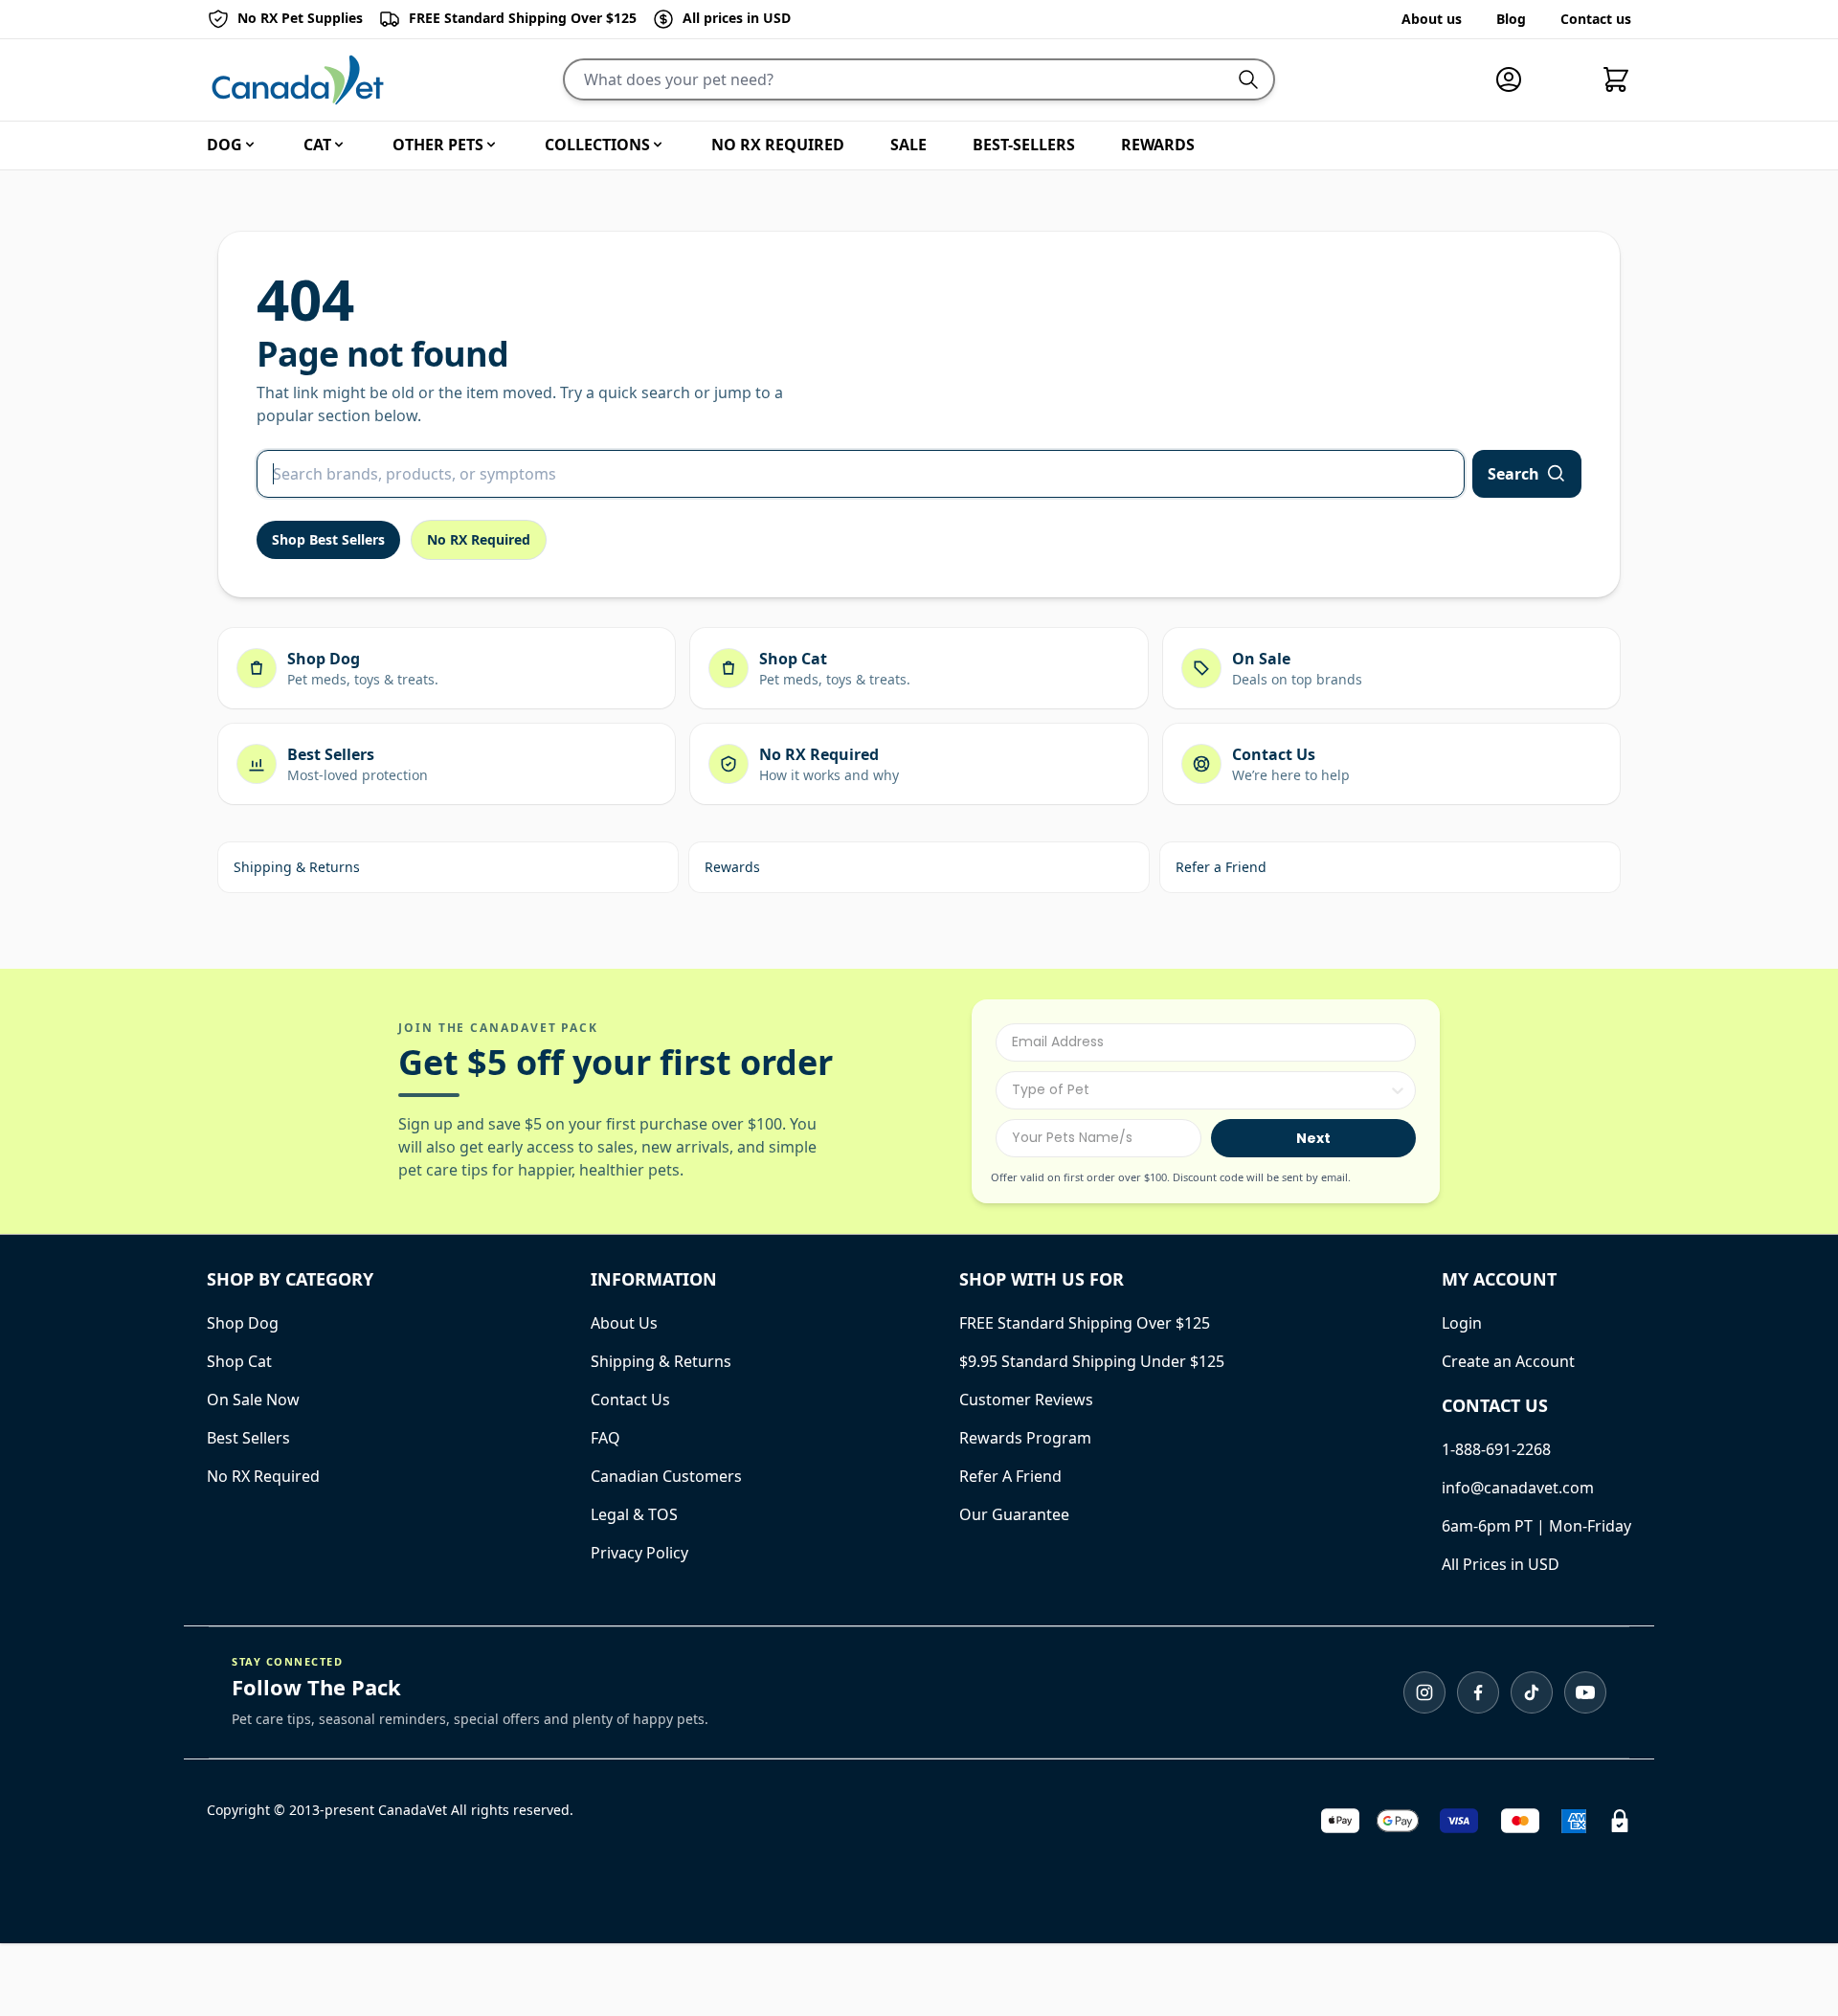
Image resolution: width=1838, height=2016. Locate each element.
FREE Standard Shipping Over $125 (1085, 1323)
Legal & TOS (634, 1514)
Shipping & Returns (297, 867)
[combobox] (1200, 1090)
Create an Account (1508, 1361)
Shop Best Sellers (328, 539)
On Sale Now (253, 1400)
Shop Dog (243, 1323)
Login (1462, 1323)
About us (1432, 19)
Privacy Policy (639, 1553)
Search (1513, 474)
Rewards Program (1025, 1438)
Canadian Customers (666, 1476)
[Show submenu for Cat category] (339, 145)
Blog (1511, 19)
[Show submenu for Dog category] (250, 145)
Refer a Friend (1221, 867)
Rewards (732, 867)
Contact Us (630, 1400)
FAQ (605, 1438)
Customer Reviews (1026, 1400)
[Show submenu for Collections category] (658, 145)
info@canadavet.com (1518, 1488)
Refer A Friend (1010, 1476)
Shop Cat (239, 1361)
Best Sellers (248, 1438)
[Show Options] (1398, 1090)
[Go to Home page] (298, 80)
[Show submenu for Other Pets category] (491, 145)
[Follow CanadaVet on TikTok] (1532, 1692)
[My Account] (1516, 79)
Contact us (1596, 19)
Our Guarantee (1014, 1514)
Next (1313, 1138)
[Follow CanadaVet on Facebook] (1478, 1692)
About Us (624, 1323)
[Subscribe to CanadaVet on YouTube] (1585, 1692)
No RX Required (479, 539)
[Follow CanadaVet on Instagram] (1424, 1692)
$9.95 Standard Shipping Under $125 (1092, 1361)
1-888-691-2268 (1496, 1449)
